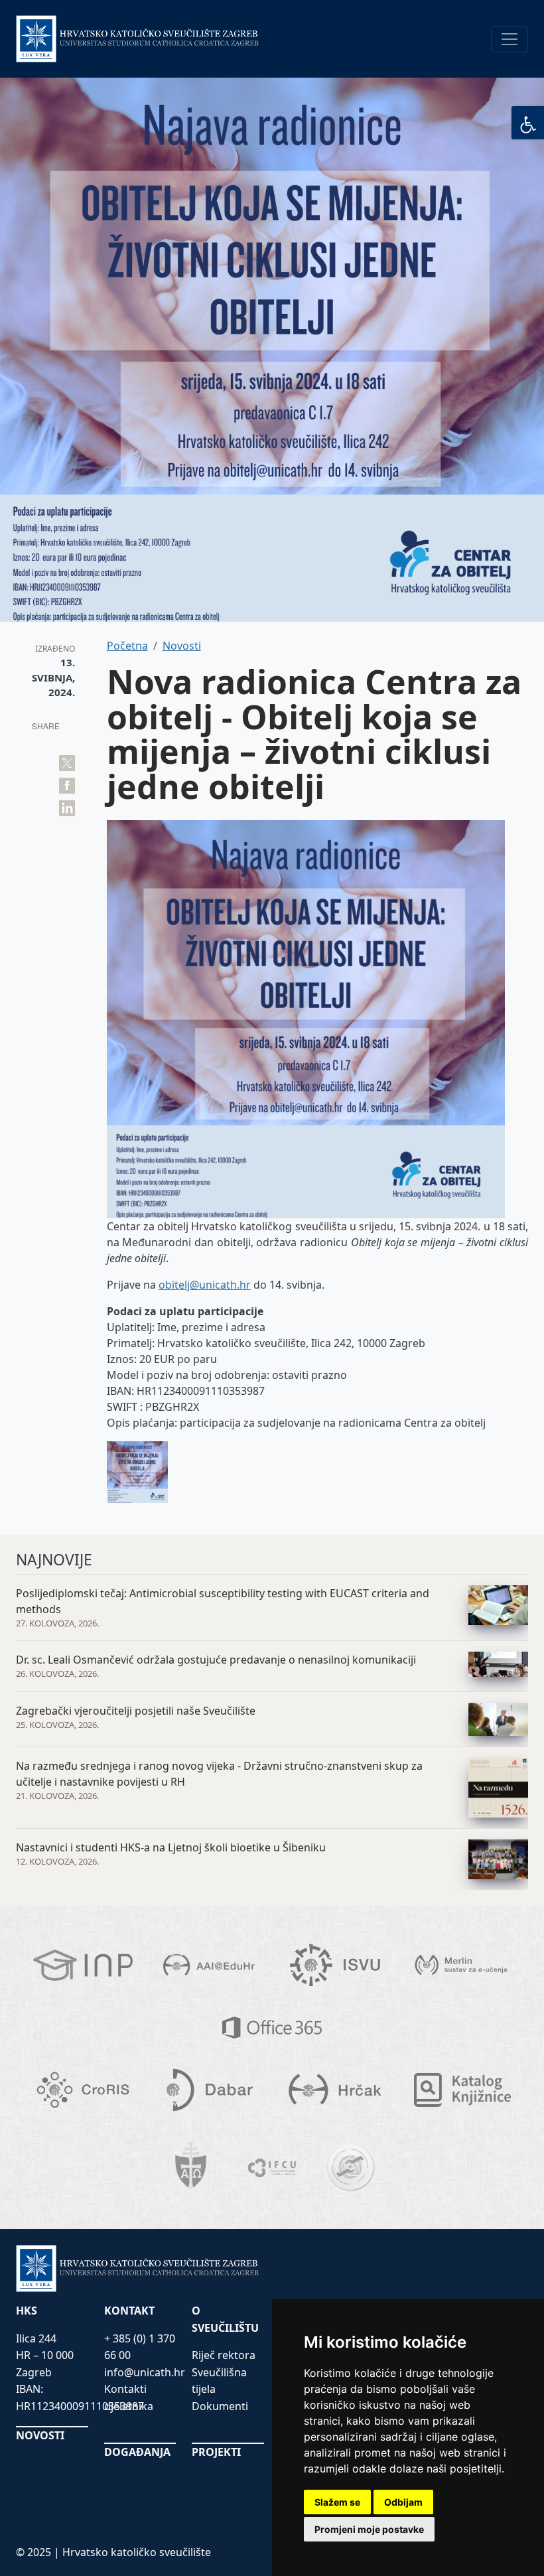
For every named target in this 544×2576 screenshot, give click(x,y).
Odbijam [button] (403, 2502)
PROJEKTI (216, 2452)
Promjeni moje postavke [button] (369, 2529)
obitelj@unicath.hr (205, 1285)
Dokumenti (220, 2406)
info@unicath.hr (145, 2372)
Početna (127, 646)
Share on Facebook (67, 786)
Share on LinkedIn (67, 808)
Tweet (67, 763)
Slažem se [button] (337, 2502)
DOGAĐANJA (137, 2452)
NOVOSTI (40, 2435)
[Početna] (138, 39)
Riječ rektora (224, 2355)
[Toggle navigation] (510, 39)
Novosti (182, 646)
